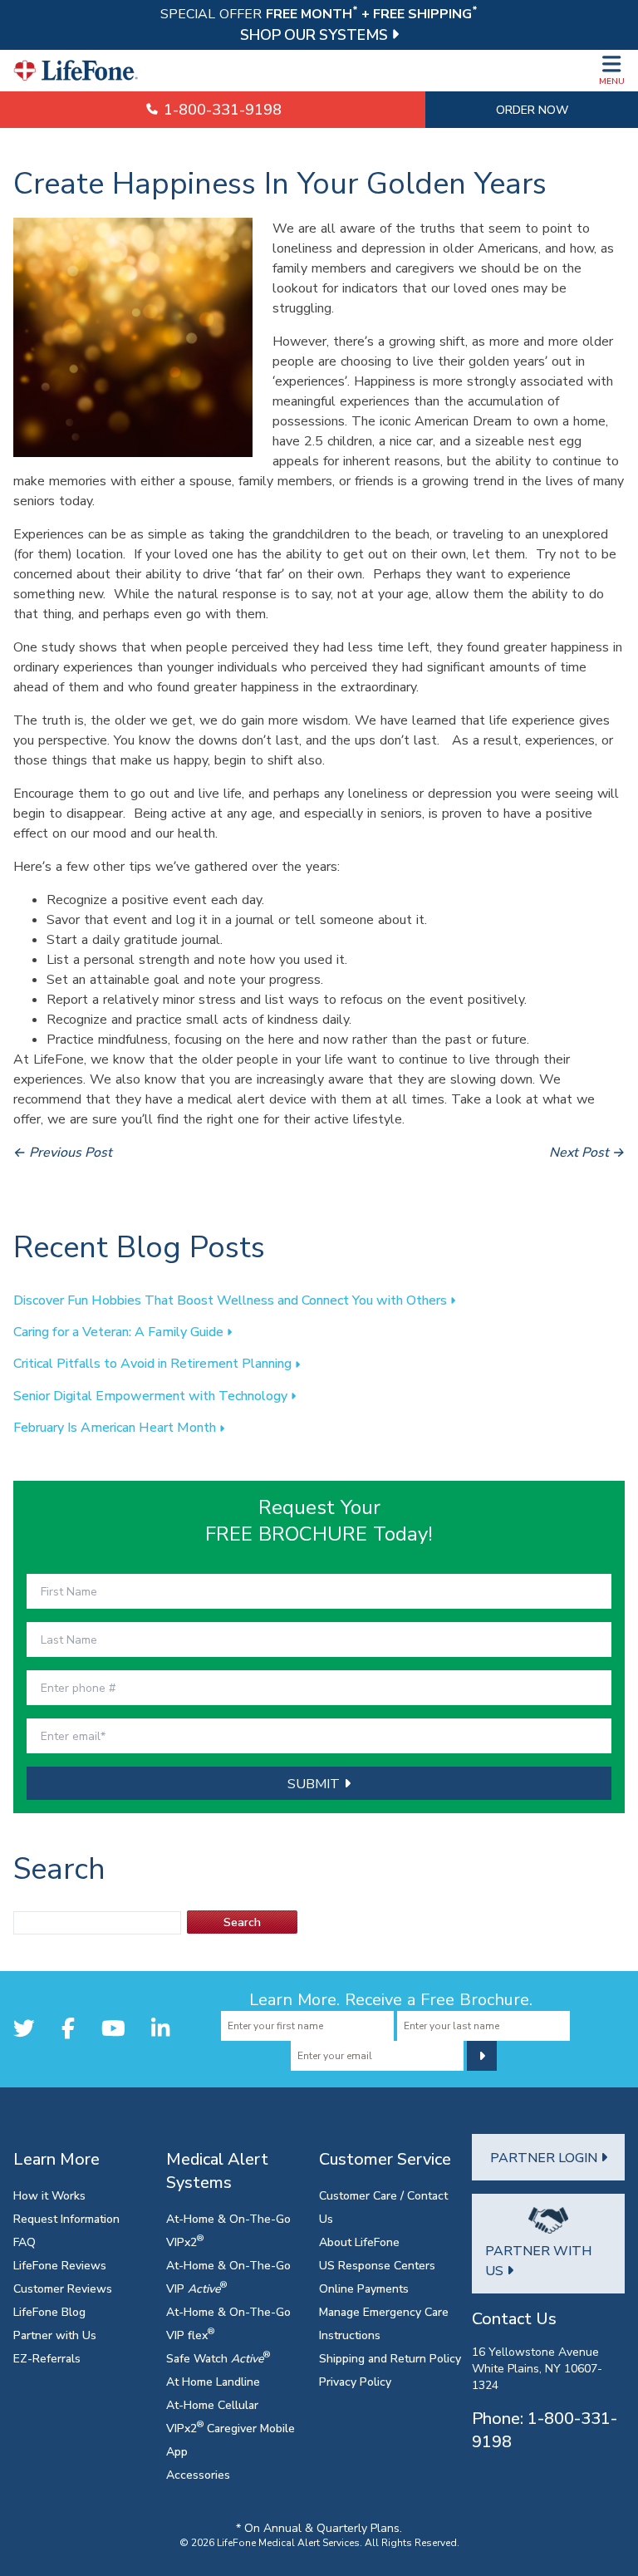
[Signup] (482, 2056)
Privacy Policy (355, 2381)
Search (242, 1922)
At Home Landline (213, 2381)
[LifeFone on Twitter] (24, 2028)
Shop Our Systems (316, 34)
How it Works (49, 2195)
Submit (316, 1783)
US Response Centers (377, 2265)
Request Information (66, 2218)
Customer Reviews (63, 2288)
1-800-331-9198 (221, 109)
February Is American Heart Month (116, 1427)
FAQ (25, 2242)
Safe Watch (218, 2358)
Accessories (198, 2474)
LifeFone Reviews (60, 2265)
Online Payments (364, 2288)
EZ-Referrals (47, 2358)
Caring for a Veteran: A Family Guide (120, 1331)
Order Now (532, 109)
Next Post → (587, 1152)
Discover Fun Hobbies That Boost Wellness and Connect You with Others (232, 1300)
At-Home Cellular (212, 2404)
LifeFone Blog (49, 2311)
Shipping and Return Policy (390, 2358)
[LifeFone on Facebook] (68, 2028)
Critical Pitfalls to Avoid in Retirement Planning (154, 1363)
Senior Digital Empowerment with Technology (152, 1395)
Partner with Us (55, 2335)
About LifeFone (359, 2242)
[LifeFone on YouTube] (113, 2028)
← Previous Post (63, 1152)
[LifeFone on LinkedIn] (160, 2028)
